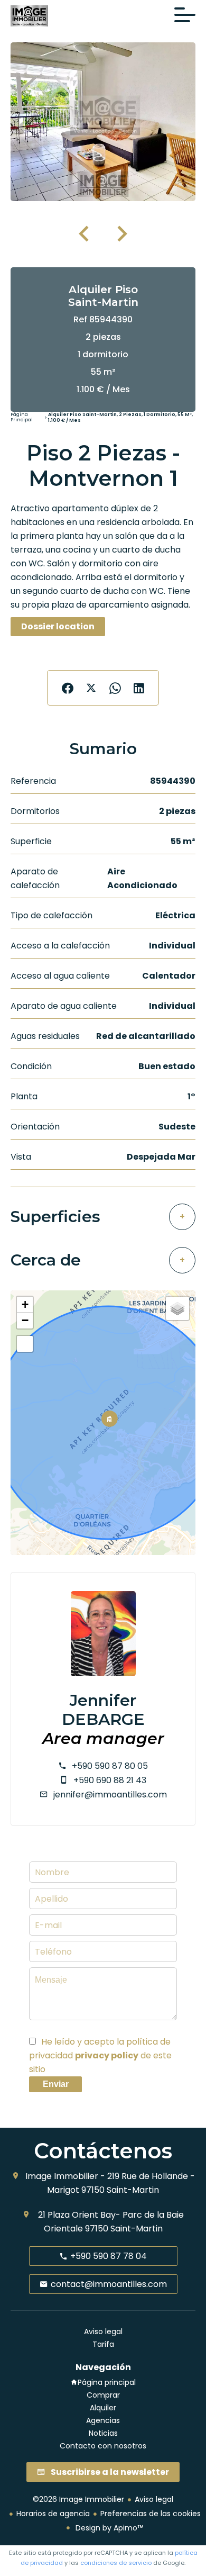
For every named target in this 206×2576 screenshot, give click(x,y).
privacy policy (107, 2055)
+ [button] (25, 1304)
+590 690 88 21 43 (110, 1780)
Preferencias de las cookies (151, 2514)
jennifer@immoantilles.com (110, 1795)
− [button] (25, 1320)
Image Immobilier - (65, 2176)
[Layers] (177, 1308)
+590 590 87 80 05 (110, 1766)
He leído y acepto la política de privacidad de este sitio (100, 2055)
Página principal (22, 418)
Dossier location (58, 626)
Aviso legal (154, 2499)
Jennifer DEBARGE (103, 1710)
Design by (108, 2528)
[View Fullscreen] (25, 1344)
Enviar (56, 2084)
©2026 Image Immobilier (78, 2499)
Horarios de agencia (53, 2514)
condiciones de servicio (116, 2563)
